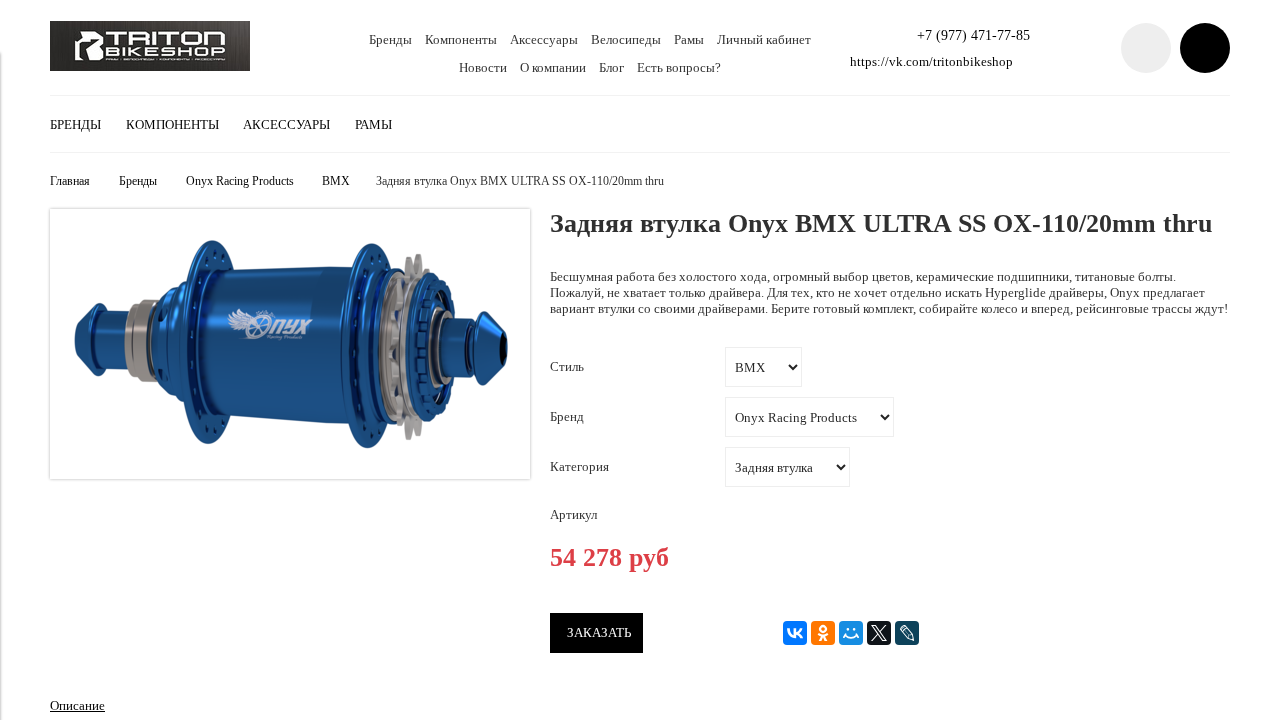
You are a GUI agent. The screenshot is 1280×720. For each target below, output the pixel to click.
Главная (70, 181)
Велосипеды (626, 39)
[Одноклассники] (823, 633)
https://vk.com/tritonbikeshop (931, 61)
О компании (553, 67)
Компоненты (461, 39)
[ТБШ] (150, 66)
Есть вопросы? (679, 67)
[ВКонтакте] (795, 633)
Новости (483, 67)
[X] (879, 633)
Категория (579, 466)
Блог (611, 67)
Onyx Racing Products (240, 181)
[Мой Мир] (851, 633)
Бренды (390, 39)
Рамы (689, 39)
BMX (336, 181)
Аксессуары (544, 39)
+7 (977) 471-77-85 (973, 35)
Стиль (567, 366)
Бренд (567, 416)
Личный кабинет (764, 39)
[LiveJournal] (907, 633)
